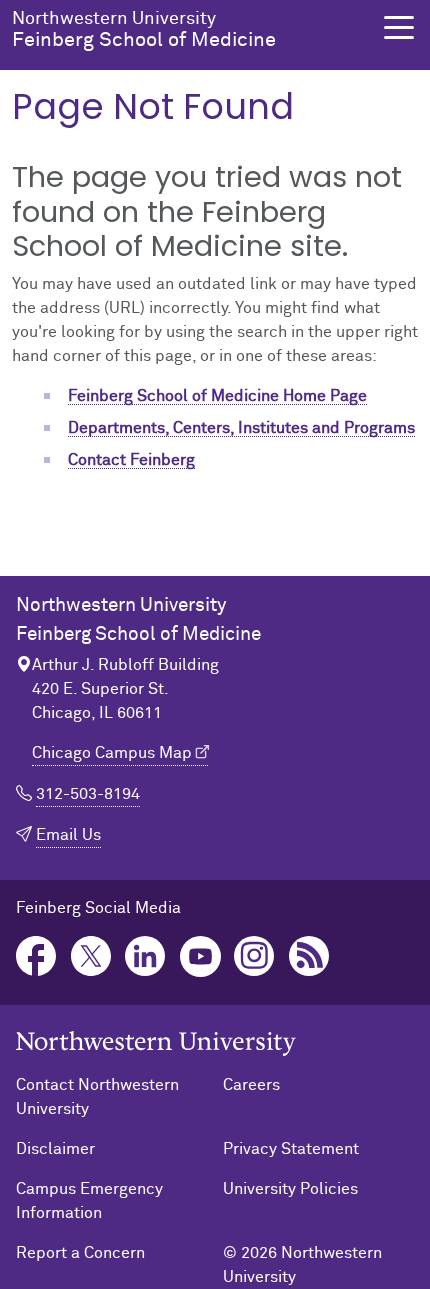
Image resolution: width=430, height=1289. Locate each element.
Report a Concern (80, 1253)
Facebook (36, 956)
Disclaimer (55, 1149)
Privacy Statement (291, 1149)
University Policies (290, 1189)
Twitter (91, 956)
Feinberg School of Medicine (144, 30)
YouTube (200, 956)
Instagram (254, 956)
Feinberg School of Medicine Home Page (217, 396)
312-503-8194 (88, 794)
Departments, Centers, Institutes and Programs (241, 428)
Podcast (309, 956)
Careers (251, 1085)
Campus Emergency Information (89, 1201)
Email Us (68, 835)
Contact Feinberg (131, 460)
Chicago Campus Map (112, 753)
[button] (399, 27)
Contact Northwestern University (97, 1097)
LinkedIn (145, 956)
